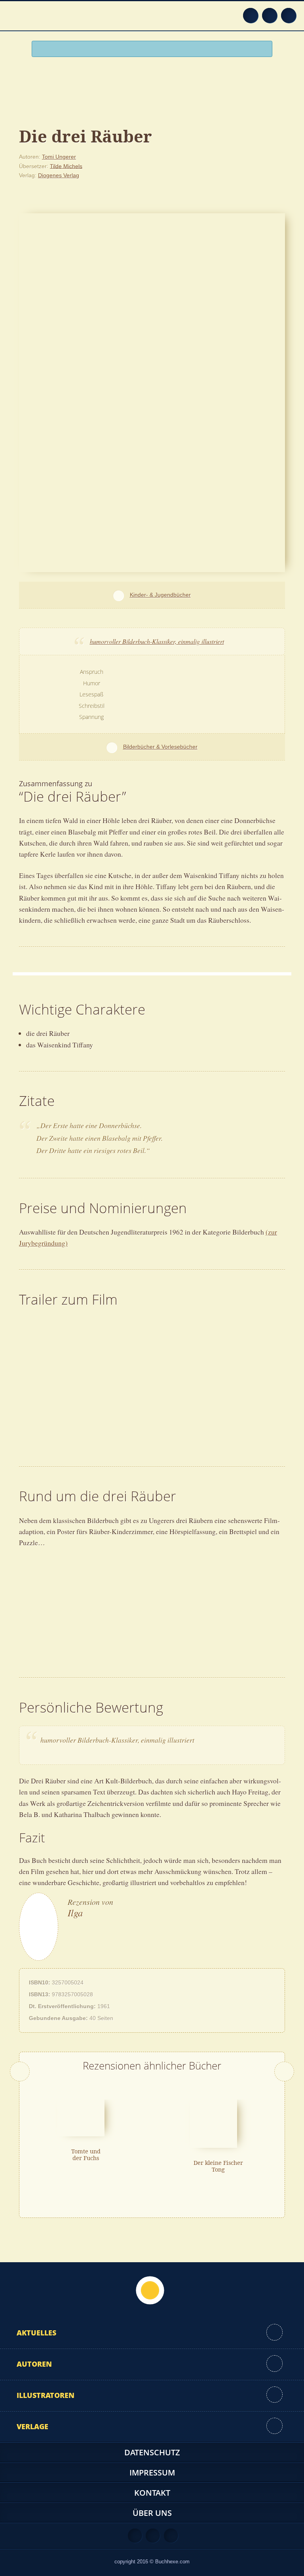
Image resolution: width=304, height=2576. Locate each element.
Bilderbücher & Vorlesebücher (160, 747)
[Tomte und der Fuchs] (81, 2117)
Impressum (152, 2473)
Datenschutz (152, 2452)
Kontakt (152, 2493)
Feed (251, 15)
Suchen (263, 49)
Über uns (152, 2513)
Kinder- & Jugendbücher (160, 595)
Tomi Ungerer (59, 157)
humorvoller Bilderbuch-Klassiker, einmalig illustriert (157, 641)
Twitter (289, 15)
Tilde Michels (66, 166)
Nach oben (150, 2290)
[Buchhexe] (152, 86)
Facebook (270, 15)
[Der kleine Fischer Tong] (214, 2123)
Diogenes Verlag (59, 175)
